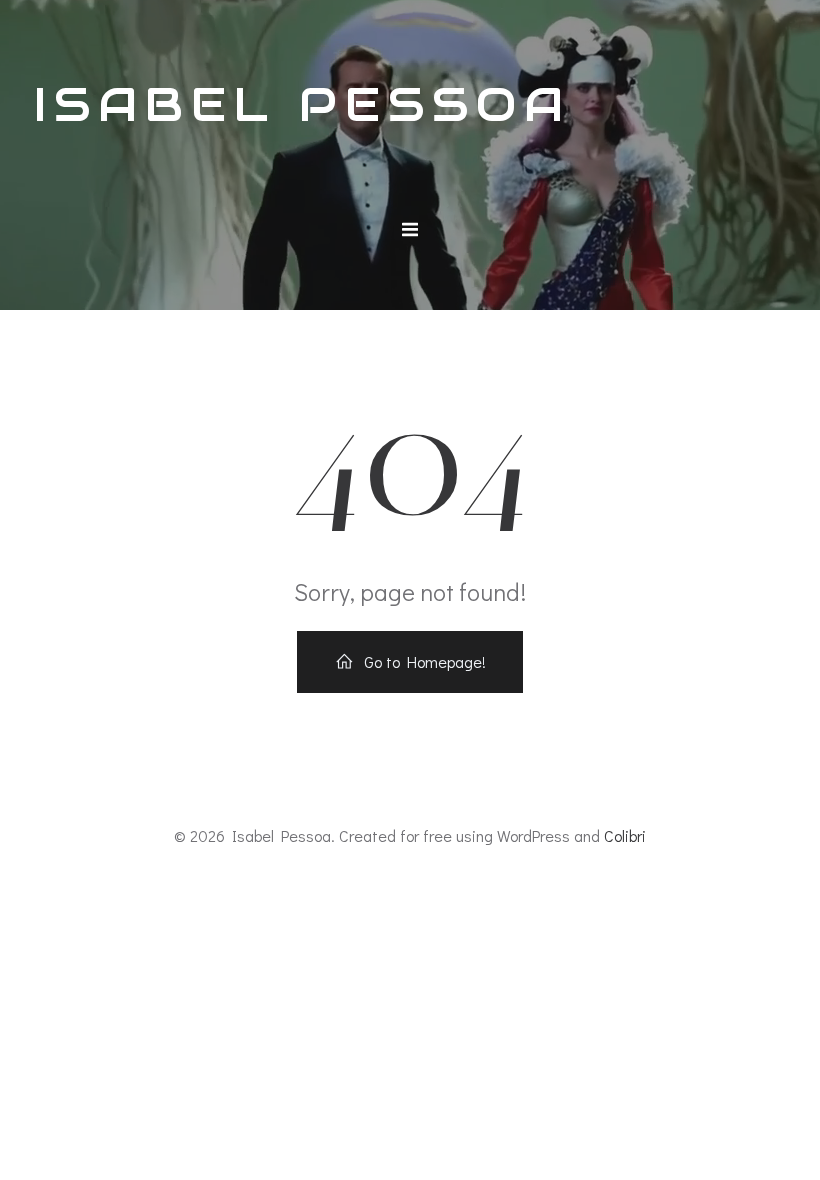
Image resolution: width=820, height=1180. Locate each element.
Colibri (625, 835)
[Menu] (410, 230)
